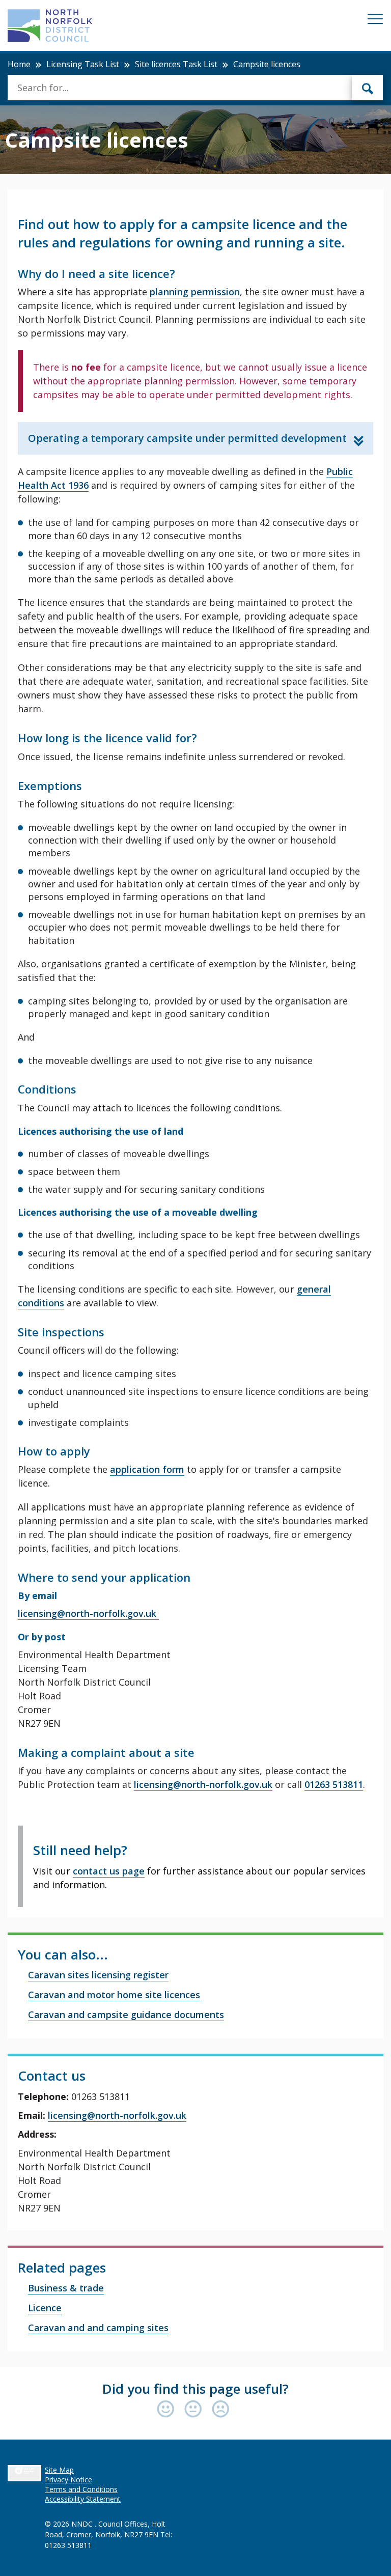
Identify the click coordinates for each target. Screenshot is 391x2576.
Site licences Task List (176, 64)
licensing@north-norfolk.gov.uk (88, 1613)
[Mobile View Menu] (375, 21)
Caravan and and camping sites (98, 2328)
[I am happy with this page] (168, 2410)
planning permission (195, 292)
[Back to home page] (50, 25)
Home (19, 64)
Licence (45, 2308)
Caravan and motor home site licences (114, 1995)
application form (147, 1469)
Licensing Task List (83, 64)
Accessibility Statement (83, 2499)
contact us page (109, 1871)
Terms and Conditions (81, 2489)
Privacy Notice (68, 2480)
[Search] (368, 88)
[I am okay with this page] (195, 2410)
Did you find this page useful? (195, 2389)
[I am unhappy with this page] (221, 2410)
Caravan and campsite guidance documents (126, 2014)
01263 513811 (334, 1784)
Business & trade (66, 2288)
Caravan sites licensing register (98, 1975)
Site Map (59, 2470)
